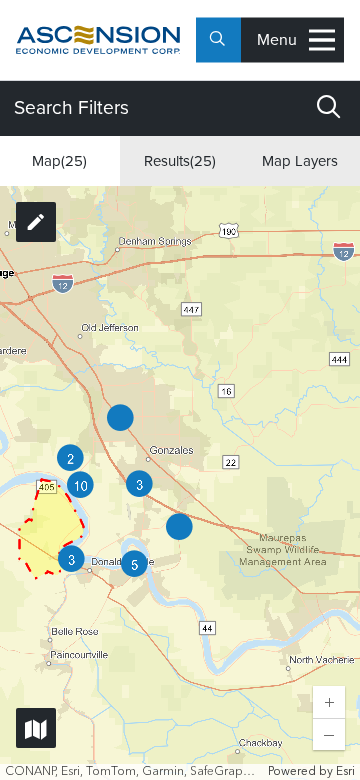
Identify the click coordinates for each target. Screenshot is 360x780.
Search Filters (71, 107)
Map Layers (300, 161)
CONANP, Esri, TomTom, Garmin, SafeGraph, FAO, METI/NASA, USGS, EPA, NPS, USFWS (134, 772)
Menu (277, 40)
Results (180, 161)
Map (59, 161)
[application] (180, 483)
